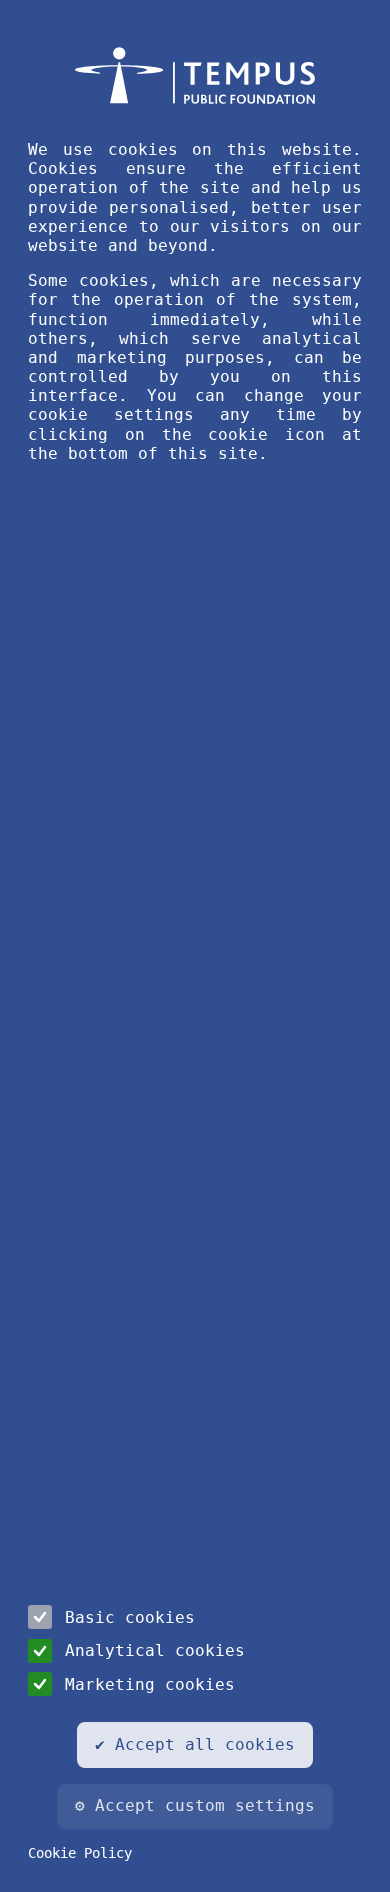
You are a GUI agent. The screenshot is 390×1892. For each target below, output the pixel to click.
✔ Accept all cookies (195, 1744)
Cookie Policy (80, 1853)
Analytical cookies (155, 1650)
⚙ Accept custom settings (195, 1805)
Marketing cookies (150, 1684)
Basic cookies (130, 1617)
